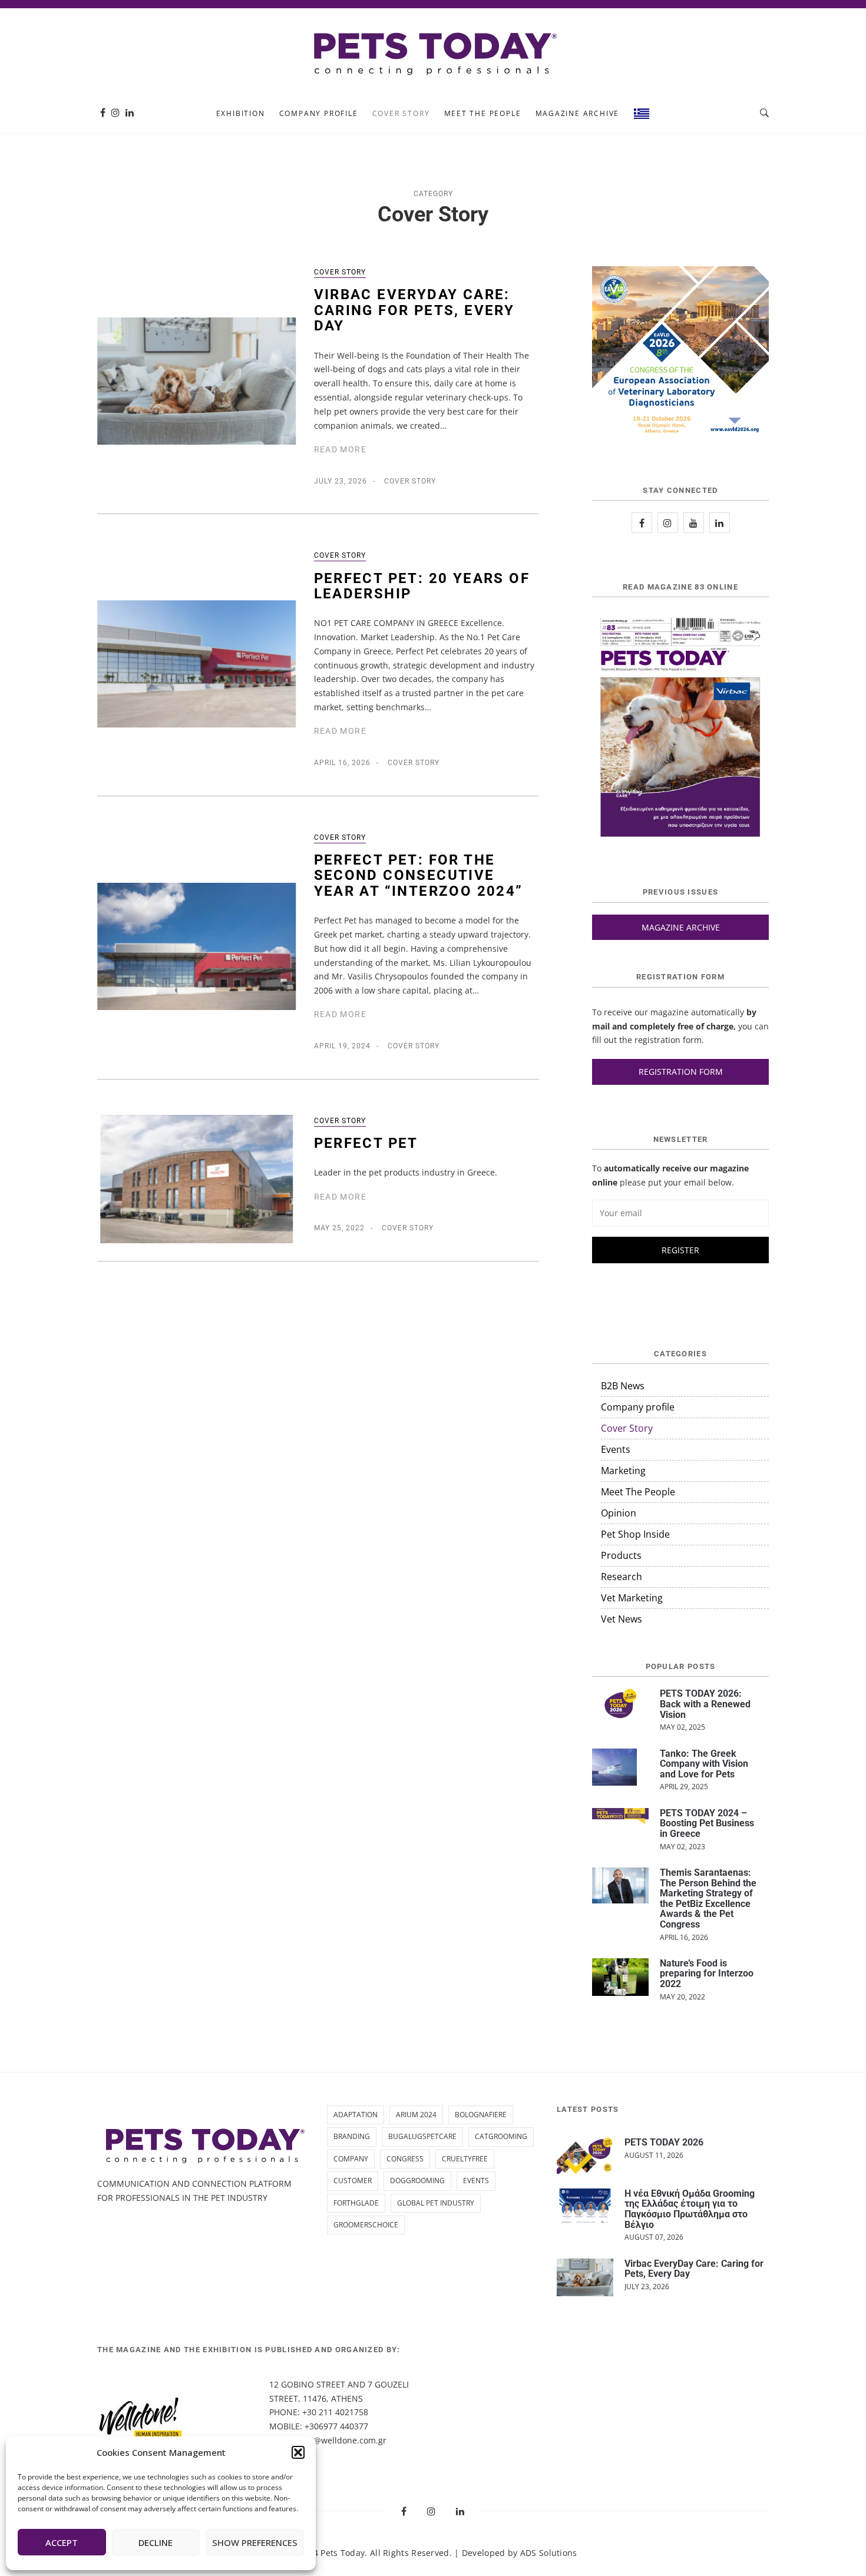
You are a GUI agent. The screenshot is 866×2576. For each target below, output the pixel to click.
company (351, 2159)
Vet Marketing (632, 1598)
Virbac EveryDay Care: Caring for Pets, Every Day (414, 310)
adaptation (356, 2115)
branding (352, 2136)
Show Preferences (255, 2542)
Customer (353, 2181)
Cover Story (401, 113)
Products (621, 1555)
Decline (156, 2542)
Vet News (622, 1619)
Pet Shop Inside (635, 1534)
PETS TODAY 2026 (664, 2142)
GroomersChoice (366, 2225)
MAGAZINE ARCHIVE (681, 927)
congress (405, 2159)
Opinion (619, 1513)
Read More (341, 449)
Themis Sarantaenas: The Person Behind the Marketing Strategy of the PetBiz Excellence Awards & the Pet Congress (708, 1898)
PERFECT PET (366, 1143)
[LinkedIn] (720, 523)
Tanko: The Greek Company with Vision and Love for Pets (704, 1764)
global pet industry (436, 2203)
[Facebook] (103, 113)
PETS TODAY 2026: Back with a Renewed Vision (705, 1704)
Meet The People (483, 113)
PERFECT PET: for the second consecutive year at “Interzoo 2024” (419, 875)
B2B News (623, 1386)
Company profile (319, 113)
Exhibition (241, 113)
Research (622, 1577)
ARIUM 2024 (416, 2115)
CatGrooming (501, 2136)
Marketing (623, 1471)
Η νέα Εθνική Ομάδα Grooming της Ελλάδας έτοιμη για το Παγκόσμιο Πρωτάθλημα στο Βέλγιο (690, 2209)
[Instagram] (115, 113)
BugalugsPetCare (422, 2136)
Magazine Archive (578, 113)
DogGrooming (417, 2181)
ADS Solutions (549, 2553)
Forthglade (356, 2203)
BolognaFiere (481, 2115)
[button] (298, 2452)
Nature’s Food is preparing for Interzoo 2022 (707, 1974)
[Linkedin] (130, 113)
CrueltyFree (465, 2159)
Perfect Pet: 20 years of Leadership (422, 586)
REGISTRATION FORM (681, 1072)
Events (616, 1449)
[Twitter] (694, 523)
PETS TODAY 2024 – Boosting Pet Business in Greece (707, 1823)
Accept (62, 2542)
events (476, 2181)
